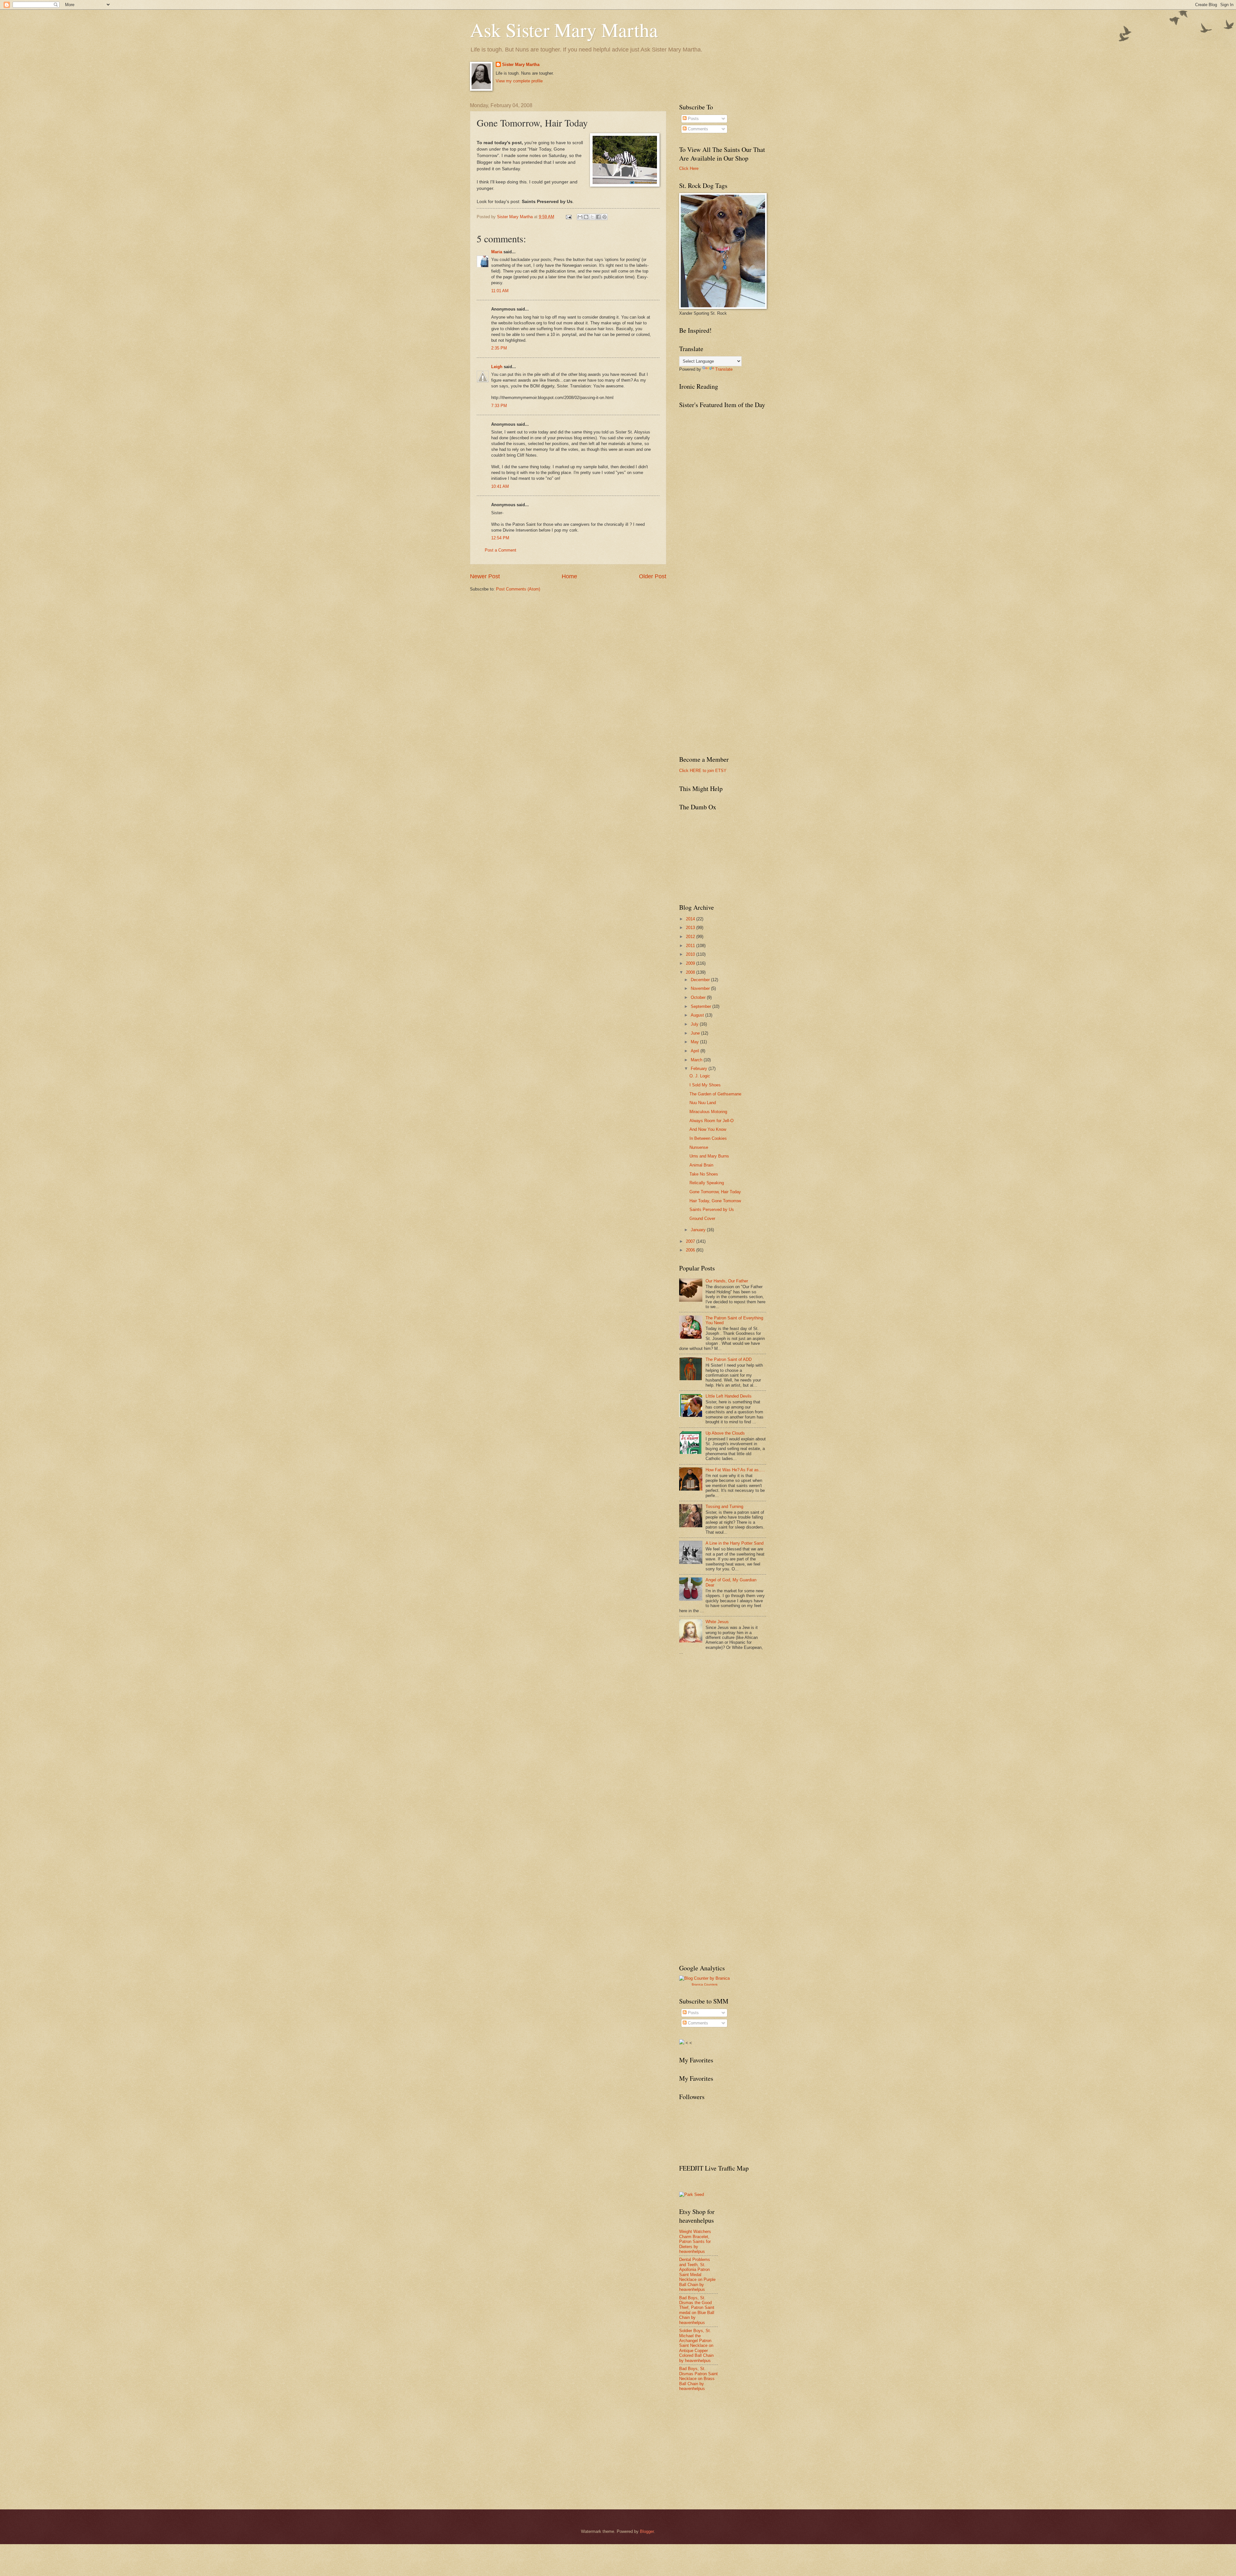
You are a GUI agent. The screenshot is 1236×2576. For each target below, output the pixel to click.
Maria (497, 252)
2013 (691, 928)
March (697, 1060)
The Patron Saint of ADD (729, 1359)
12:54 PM (500, 538)
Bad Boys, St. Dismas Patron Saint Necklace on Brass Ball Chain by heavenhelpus (698, 2379)
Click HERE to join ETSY (703, 771)
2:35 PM (499, 348)
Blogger (647, 2531)
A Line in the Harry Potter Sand (735, 1543)
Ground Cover (702, 1218)
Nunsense (699, 1147)
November (701, 988)
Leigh (497, 367)
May (695, 1042)
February (700, 1069)
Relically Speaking (707, 1183)
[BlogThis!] (586, 217)
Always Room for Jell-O (712, 1121)
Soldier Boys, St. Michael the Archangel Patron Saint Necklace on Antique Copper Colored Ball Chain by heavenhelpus (696, 2346)
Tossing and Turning (724, 1507)
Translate (724, 369)
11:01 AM (500, 291)
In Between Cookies (708, 1138)
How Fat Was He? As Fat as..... (735, 1470)
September (702, 1006)
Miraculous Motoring (708, 1112)
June (696, 1033)
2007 (691, 1241)
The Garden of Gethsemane (715, 1094)
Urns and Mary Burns (709, 1156)
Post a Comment (501, 550)
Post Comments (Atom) (518, 589)
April (696, 1051)
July (695, 1024)
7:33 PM (499, 406)
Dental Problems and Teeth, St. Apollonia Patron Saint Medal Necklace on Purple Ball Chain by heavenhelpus (697, 2274)
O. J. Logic (700, 1076)
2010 (691, 954)
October (699, 997)
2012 (691, 937)
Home (569, 576)
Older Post (653, 576)
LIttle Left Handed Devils (729, 1396)
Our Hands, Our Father (727, 1281)
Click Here (689, 168)
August (698, 1015)
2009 (691, 963)
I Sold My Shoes (705, 1085)
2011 (691, 946)
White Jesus (717, 1622)
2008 (691, 972)
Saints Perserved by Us (712, 1209)
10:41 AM (500, 486)
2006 (691, 1250)
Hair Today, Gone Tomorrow (715, 1201)
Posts (693, 119)
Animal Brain (701, 1165)
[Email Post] (568, 217)
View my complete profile (519, 81)
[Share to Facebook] (598, 217)
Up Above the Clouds (725, 1433)
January (699, 1230)
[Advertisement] (727, 1708)
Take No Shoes (704, 1174)
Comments (697, 129)
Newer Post (485, 576)
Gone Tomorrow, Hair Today (715, 1192)
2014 (691, 919)
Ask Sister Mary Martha (564, 30)
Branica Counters (705, 1984)
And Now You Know (708, 1129)
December (701, 980)
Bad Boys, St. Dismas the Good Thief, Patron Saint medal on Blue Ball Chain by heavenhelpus (697, 2310)
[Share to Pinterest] (604, 217)
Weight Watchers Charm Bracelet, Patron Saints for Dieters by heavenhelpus (695, 2241)
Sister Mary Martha (521, 65)
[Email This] (580, 217)
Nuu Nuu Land (703, 1103)
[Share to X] (592, 217)
